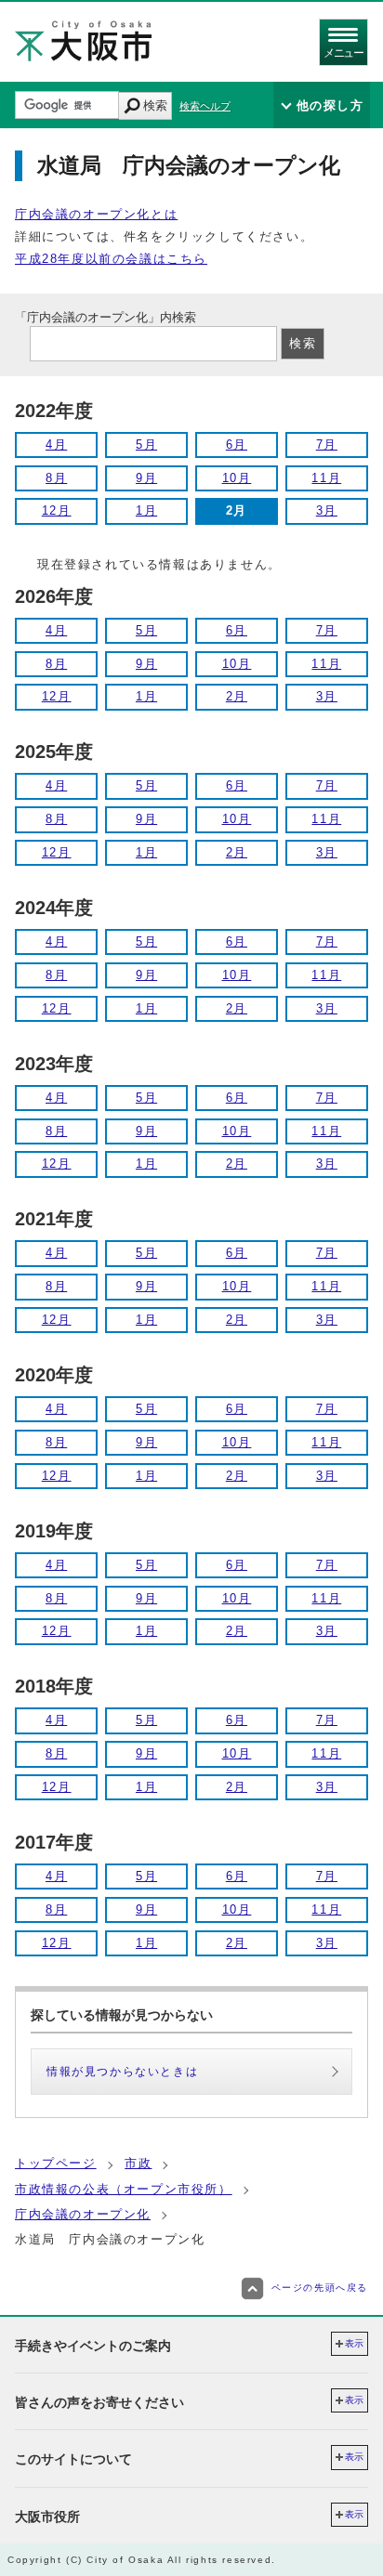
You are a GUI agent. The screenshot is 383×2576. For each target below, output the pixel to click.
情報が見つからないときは (122, 2072)
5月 (146, 445)
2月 (237, 696)
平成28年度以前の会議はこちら (111, 259)
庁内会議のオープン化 (83, 2214)
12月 (57, 510)
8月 (56, 478)
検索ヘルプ (205, 106)
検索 (155, 105)
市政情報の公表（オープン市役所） (124, 2189)
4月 (56, 445)
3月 (327, 510)
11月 (326, 478)
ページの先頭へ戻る (320, 2288)
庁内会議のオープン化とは (96, 214)
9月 (146, 478)
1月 (146, 510)
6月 (237, 445)
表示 (354, 2343)
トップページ (56, 2163)
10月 (237, 478)
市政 (138, 2163)
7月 (327, 445)
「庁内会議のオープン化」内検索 (106, 317)
